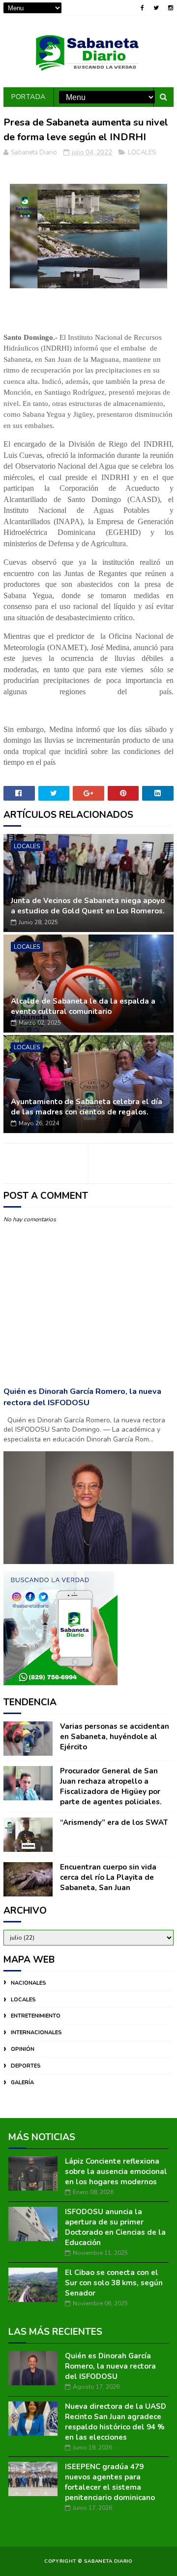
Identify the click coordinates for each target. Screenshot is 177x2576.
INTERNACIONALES (36, 2033)
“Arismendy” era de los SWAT (114, 1822)
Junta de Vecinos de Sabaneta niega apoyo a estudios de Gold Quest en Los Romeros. (88, 906)
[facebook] (142, 8)
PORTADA (29, 97)
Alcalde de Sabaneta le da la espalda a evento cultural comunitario (83, 1006)
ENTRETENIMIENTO (36, 2016)
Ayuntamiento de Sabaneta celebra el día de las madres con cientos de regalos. (87, 1107)
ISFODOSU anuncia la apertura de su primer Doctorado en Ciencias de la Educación (115, 2227)
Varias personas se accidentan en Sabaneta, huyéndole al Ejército (115, 1737)
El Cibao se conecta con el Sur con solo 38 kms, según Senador (114, 2283)
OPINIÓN (23, 2049)
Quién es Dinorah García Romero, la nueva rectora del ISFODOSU (82, 1397)
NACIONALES (29, 1983)
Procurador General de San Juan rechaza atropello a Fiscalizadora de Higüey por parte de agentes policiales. (111, 1786)
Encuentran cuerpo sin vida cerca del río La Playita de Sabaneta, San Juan (108, 1877)
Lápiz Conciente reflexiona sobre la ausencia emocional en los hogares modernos (116, 2172)
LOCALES (142, 152)
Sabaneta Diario (108, 2561)
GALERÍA (22, 2083)
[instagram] (171, 8)
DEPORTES (26, 2066)
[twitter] (156, 8)
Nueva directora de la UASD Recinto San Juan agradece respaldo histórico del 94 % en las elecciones (116, 2422)
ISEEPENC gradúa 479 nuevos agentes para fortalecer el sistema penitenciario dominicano (110, 2482)
